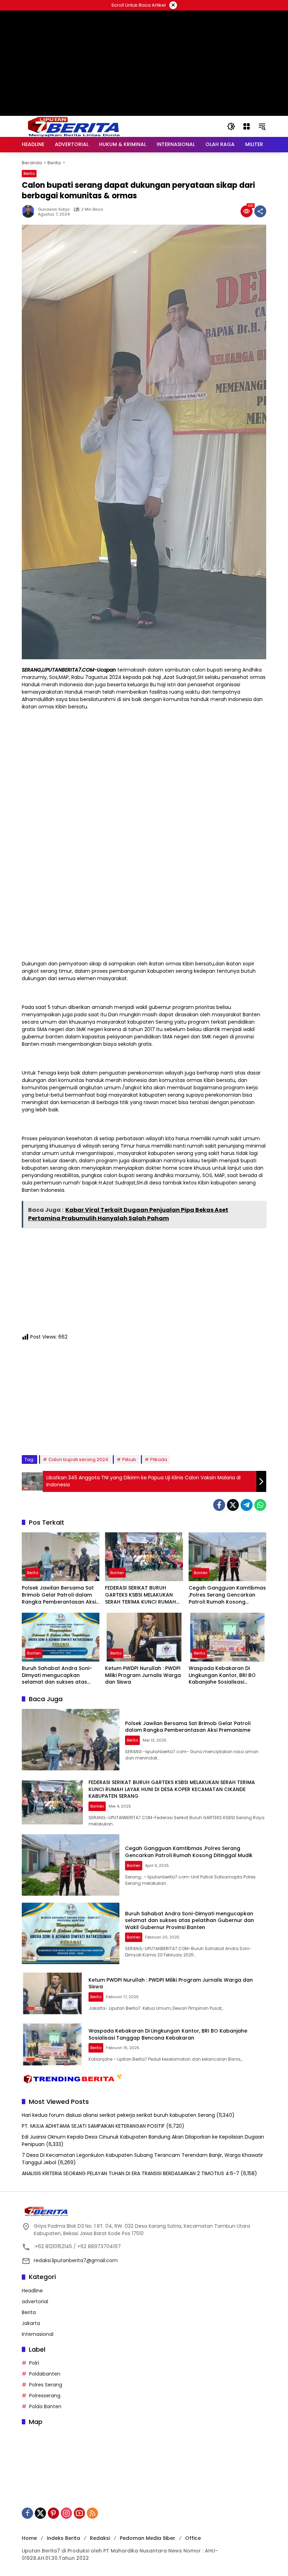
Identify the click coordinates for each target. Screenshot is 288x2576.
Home (29, 2538)
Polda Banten (45, 2406)
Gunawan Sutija (54, 209)
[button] (231, 126)
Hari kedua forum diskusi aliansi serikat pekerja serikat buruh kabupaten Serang (118, 2115)
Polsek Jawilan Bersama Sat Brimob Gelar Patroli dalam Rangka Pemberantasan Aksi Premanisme (59, 1595)
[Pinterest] (53, 2513)
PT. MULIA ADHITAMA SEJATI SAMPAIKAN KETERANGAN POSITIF (93, 2126)
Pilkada (159, 1459)
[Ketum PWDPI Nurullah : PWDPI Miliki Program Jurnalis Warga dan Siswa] (144, 1637)
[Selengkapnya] (144, 2211)
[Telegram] (247, 1505)
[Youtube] (79, 2513)
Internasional (38, 2334)
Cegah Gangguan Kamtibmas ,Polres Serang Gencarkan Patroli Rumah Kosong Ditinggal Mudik (227, 1595)
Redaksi (100, 2538)
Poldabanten (45, 2374)
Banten (117, 1573)
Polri (34, 2363)
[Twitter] (233, 1505)
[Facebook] (219, 1505)
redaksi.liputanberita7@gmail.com (76, 2260)
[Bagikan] (260, 211)
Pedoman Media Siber (148, 2538)
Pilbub (129, 1459)
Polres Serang (46, 2385)
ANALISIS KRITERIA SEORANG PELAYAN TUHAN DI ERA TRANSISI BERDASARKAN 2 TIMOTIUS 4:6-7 (130, 2173)
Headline (32, 2291)
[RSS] (92, 2513)
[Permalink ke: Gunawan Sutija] (30, 211)
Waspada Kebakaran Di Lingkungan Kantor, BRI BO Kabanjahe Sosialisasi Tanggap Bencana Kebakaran (222, 1675)
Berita (29, 173)
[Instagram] (66, 2513)
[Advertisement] (144, 95)
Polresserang (45, 2396)
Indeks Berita (63, 2538)
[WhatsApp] (260, 1505)
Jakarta (31, 2323)
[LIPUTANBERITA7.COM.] (72, 126)
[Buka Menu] (247, 126)
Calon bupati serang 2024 (78, 1459)
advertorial (35, 2301)
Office (193, 2538)
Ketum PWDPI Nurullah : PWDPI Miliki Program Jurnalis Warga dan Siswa (143, 1675)
